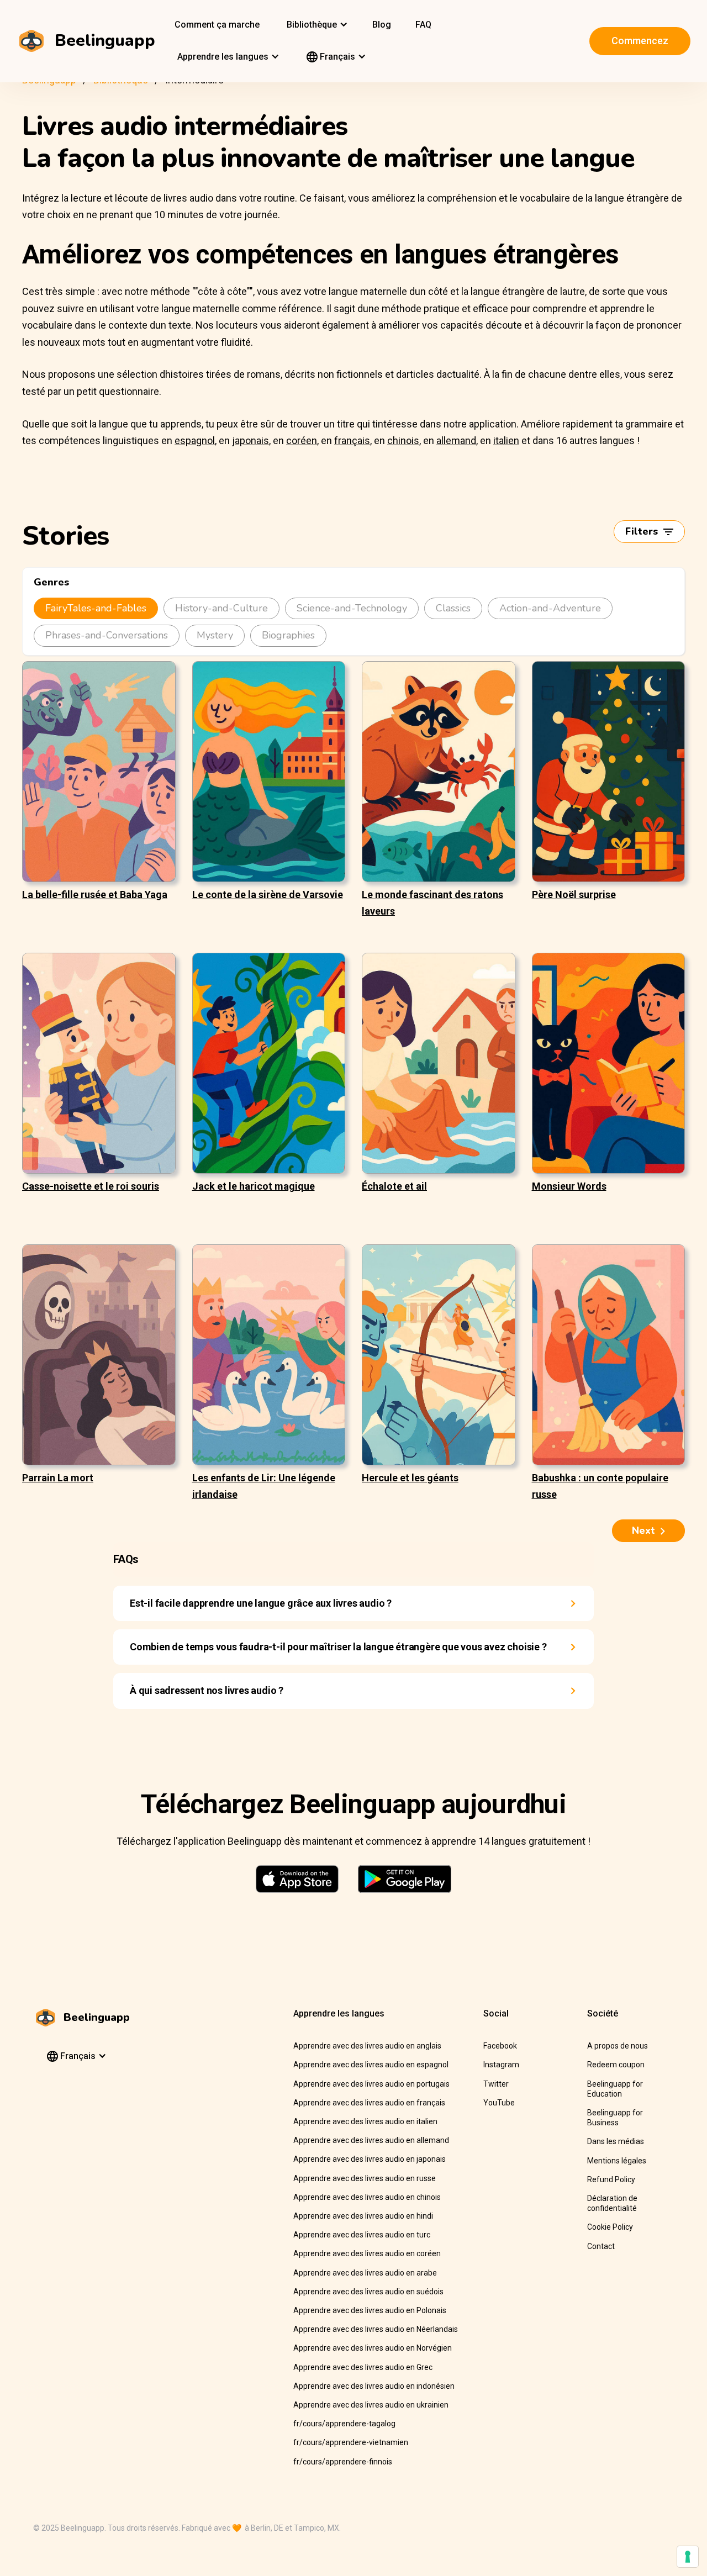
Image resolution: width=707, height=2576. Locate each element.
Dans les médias (616, 2141)
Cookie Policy (610, 2227)
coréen (302, 440)
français (352, 440)
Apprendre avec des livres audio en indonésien (374, 2386)
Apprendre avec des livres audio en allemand (371, 2140)
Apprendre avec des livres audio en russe (365, 2178)
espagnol (195, 440)
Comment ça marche (217, 25)
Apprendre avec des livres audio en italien (365, 2121)
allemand (456, 440)
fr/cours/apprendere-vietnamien (351, 2442)
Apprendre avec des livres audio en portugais (371, 2084)
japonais (250, 440)
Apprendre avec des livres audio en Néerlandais (376, 2329)
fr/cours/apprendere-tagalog (344, 2424)
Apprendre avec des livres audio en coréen (367, 2253)
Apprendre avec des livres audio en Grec (363, 2367)
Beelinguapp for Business (615, 2118)
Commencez (640, 41)
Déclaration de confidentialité (612, 2203)
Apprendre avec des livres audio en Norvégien (373, 2348)
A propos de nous (618, 2046)
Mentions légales (617, 2161)
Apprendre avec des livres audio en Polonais (370, 2310)
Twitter (496, 2084)
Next (643, 1530)
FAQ (423, 25)
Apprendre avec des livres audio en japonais (370, 2159)
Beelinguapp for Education (615, 2089)
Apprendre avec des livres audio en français (369, 2103)
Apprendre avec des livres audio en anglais (367, 2046)
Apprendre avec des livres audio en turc (362, 2235)
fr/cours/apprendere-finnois (343, 2462)
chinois (403, 440)
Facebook (500, 2046)
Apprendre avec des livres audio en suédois (368, 2292)
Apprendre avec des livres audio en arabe (365, 2273)
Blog (382, 25)
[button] (316, 25)
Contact (601, 2246)
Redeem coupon (616, 2065)
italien (506, 440)
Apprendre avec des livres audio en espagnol (371, 2065)
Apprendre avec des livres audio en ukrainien (371, 2405)
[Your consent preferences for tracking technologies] (688, 2557)
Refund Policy (611, 2179)
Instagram (501, 2065)
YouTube (499, 2103)
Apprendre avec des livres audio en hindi (363, 2216)
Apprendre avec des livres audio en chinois (367, 2197)
